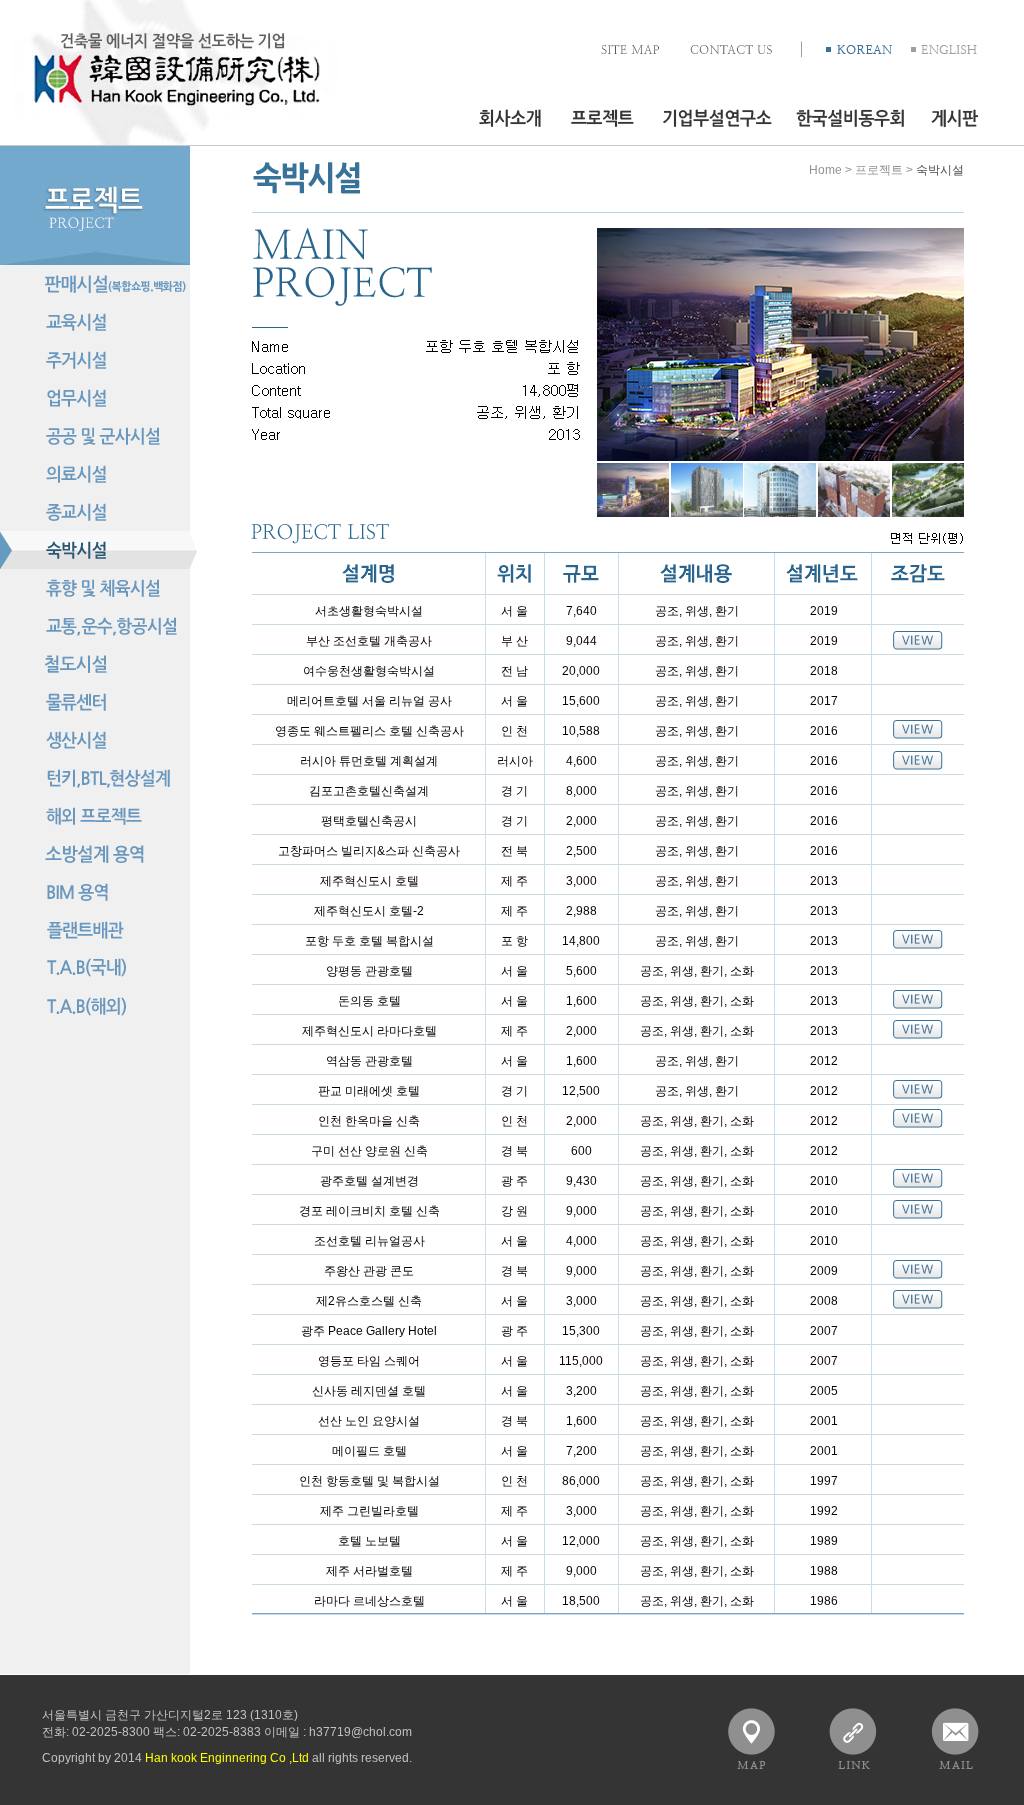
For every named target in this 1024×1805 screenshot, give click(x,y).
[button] (944, 49)
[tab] (633, 490)
